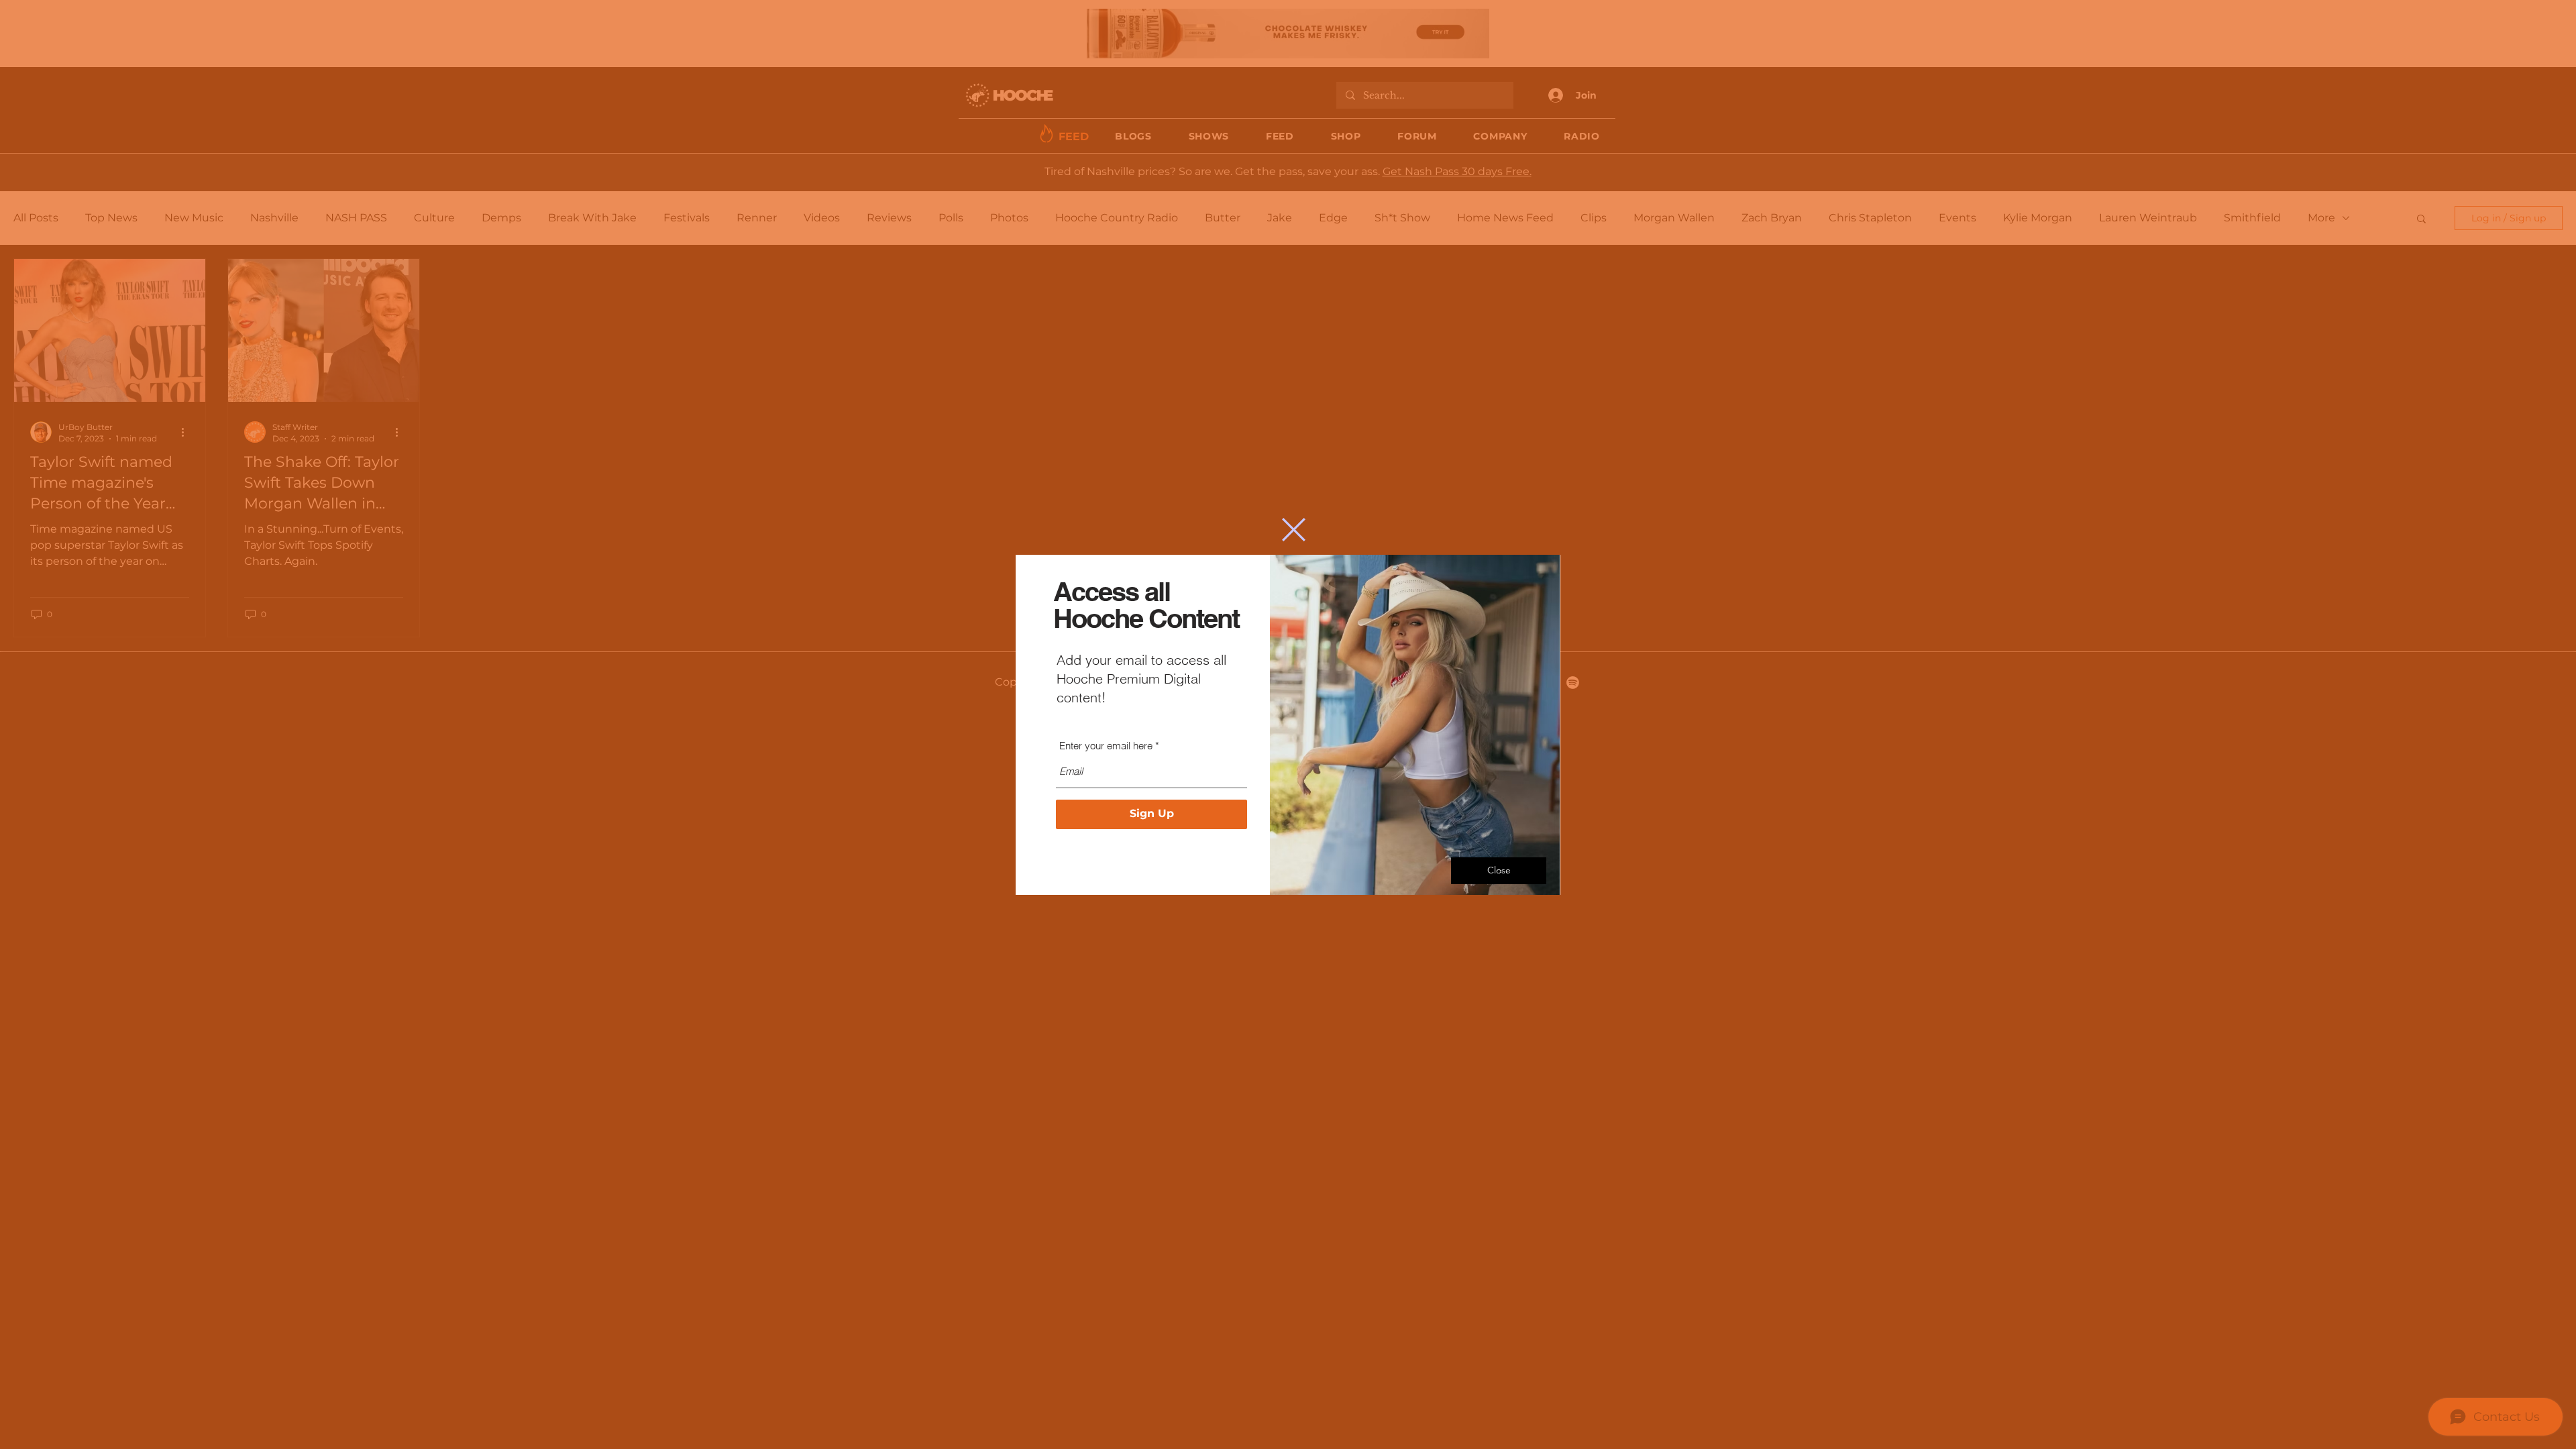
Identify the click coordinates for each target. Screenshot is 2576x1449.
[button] (1294, 530)
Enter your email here (1106, 746)
